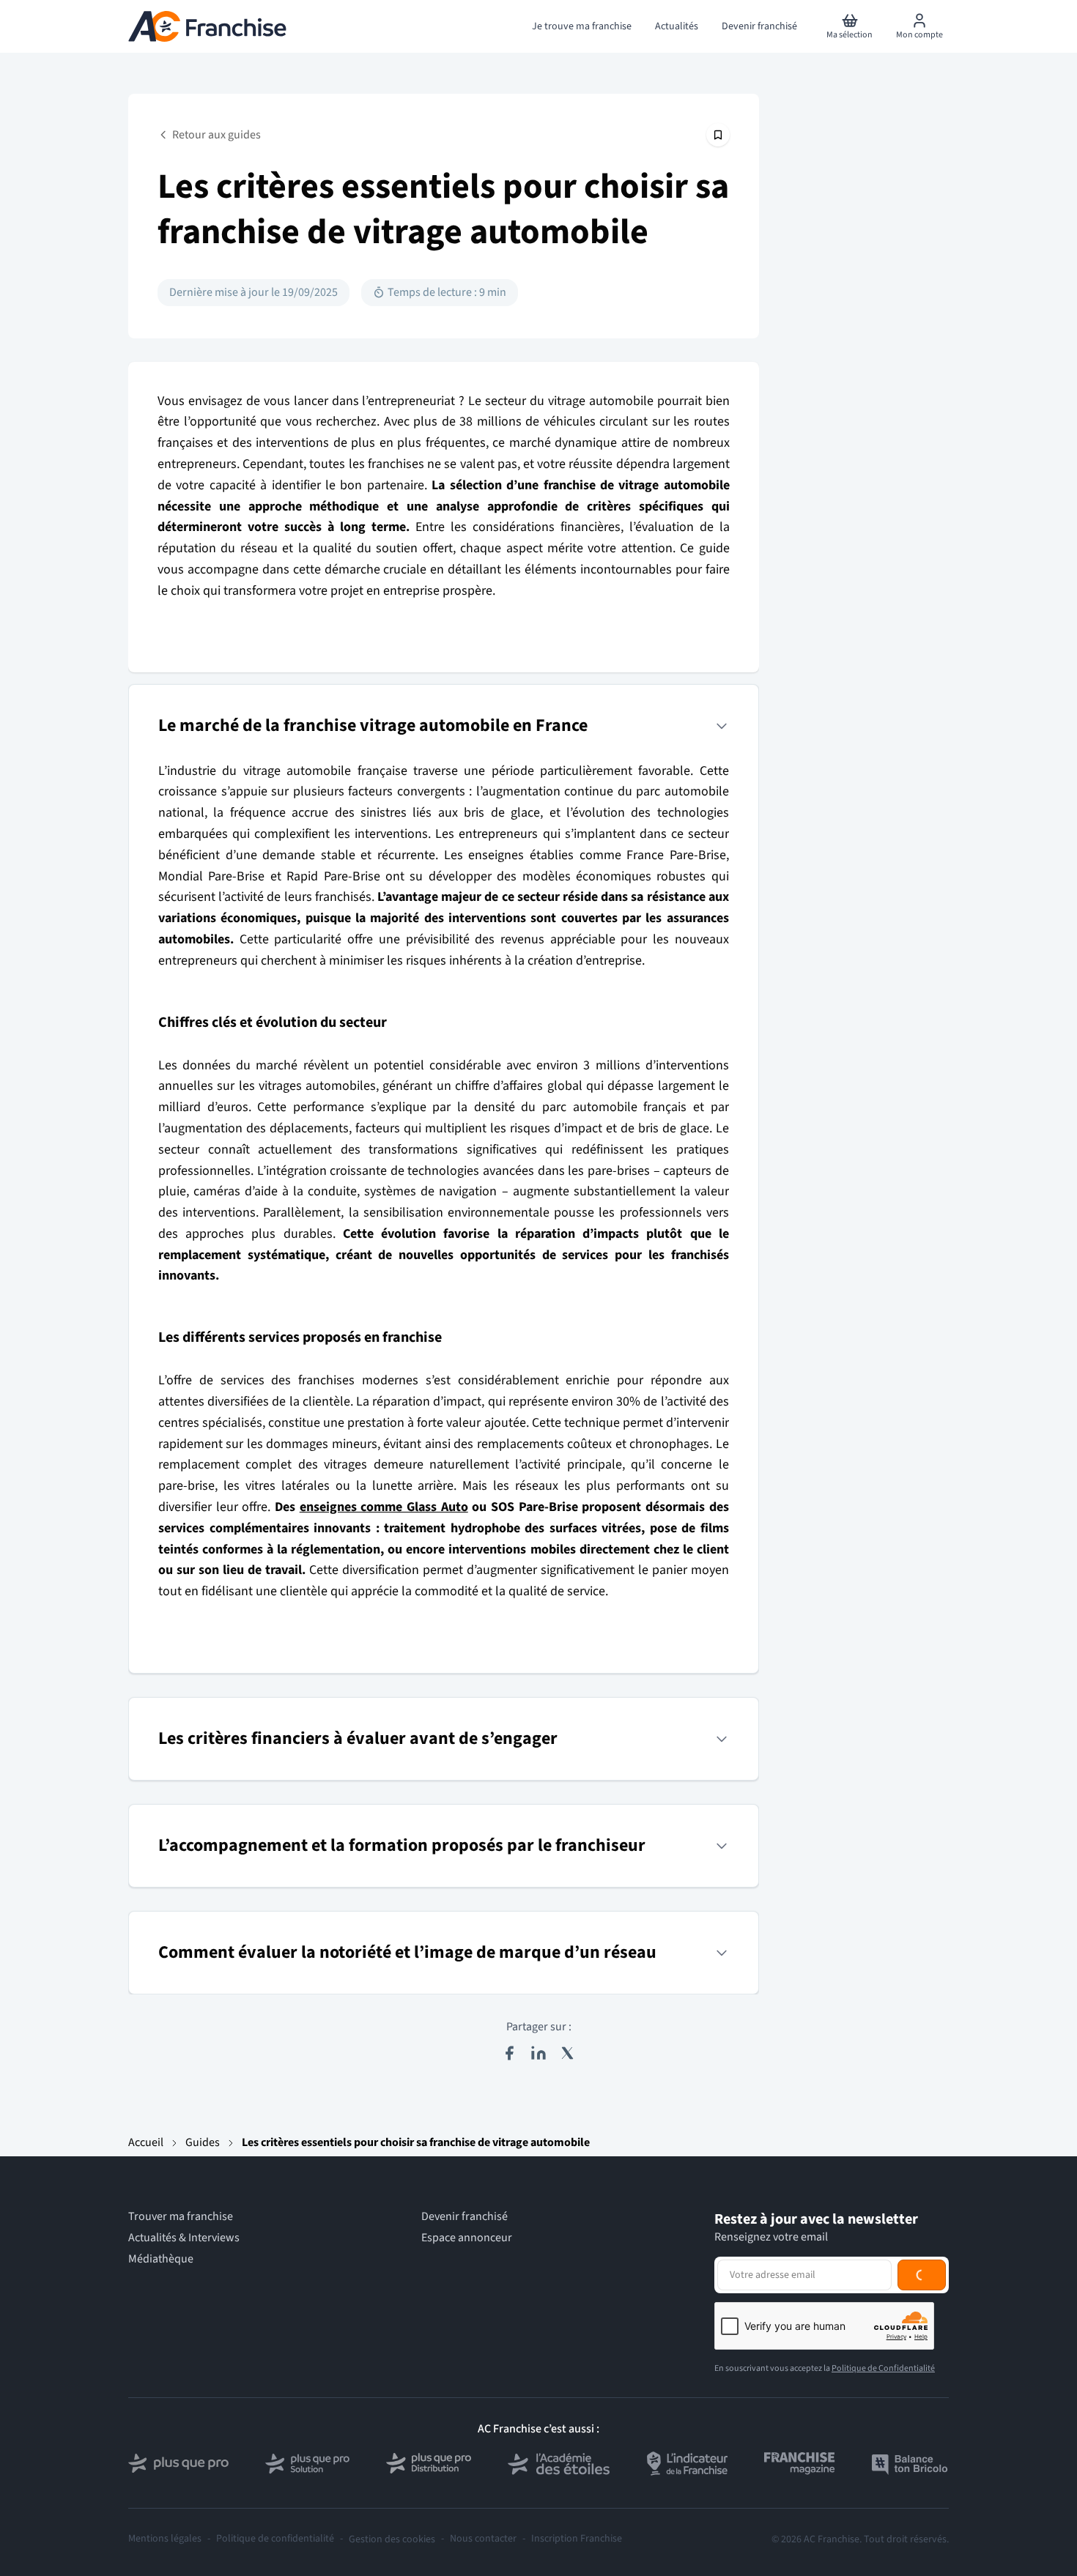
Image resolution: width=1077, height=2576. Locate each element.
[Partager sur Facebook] (509, 2053)
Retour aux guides (216, 135)
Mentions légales (165, 2539)
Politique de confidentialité (275, 2539)
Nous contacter (483, 2539)
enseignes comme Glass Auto (384, 1507)
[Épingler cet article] (718, 135)
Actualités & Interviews (184, 2238)
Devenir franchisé (465, 2217)
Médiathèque (161, 2259)
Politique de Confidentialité (883, 2368)
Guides (203, 2142)
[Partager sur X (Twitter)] (568, 2053)
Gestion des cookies (392, 2539)
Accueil (146, 2142)
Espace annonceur (467, 2238)
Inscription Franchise (577, 2539)
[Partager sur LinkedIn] (538, 2053)
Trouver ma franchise (181, 2217)
